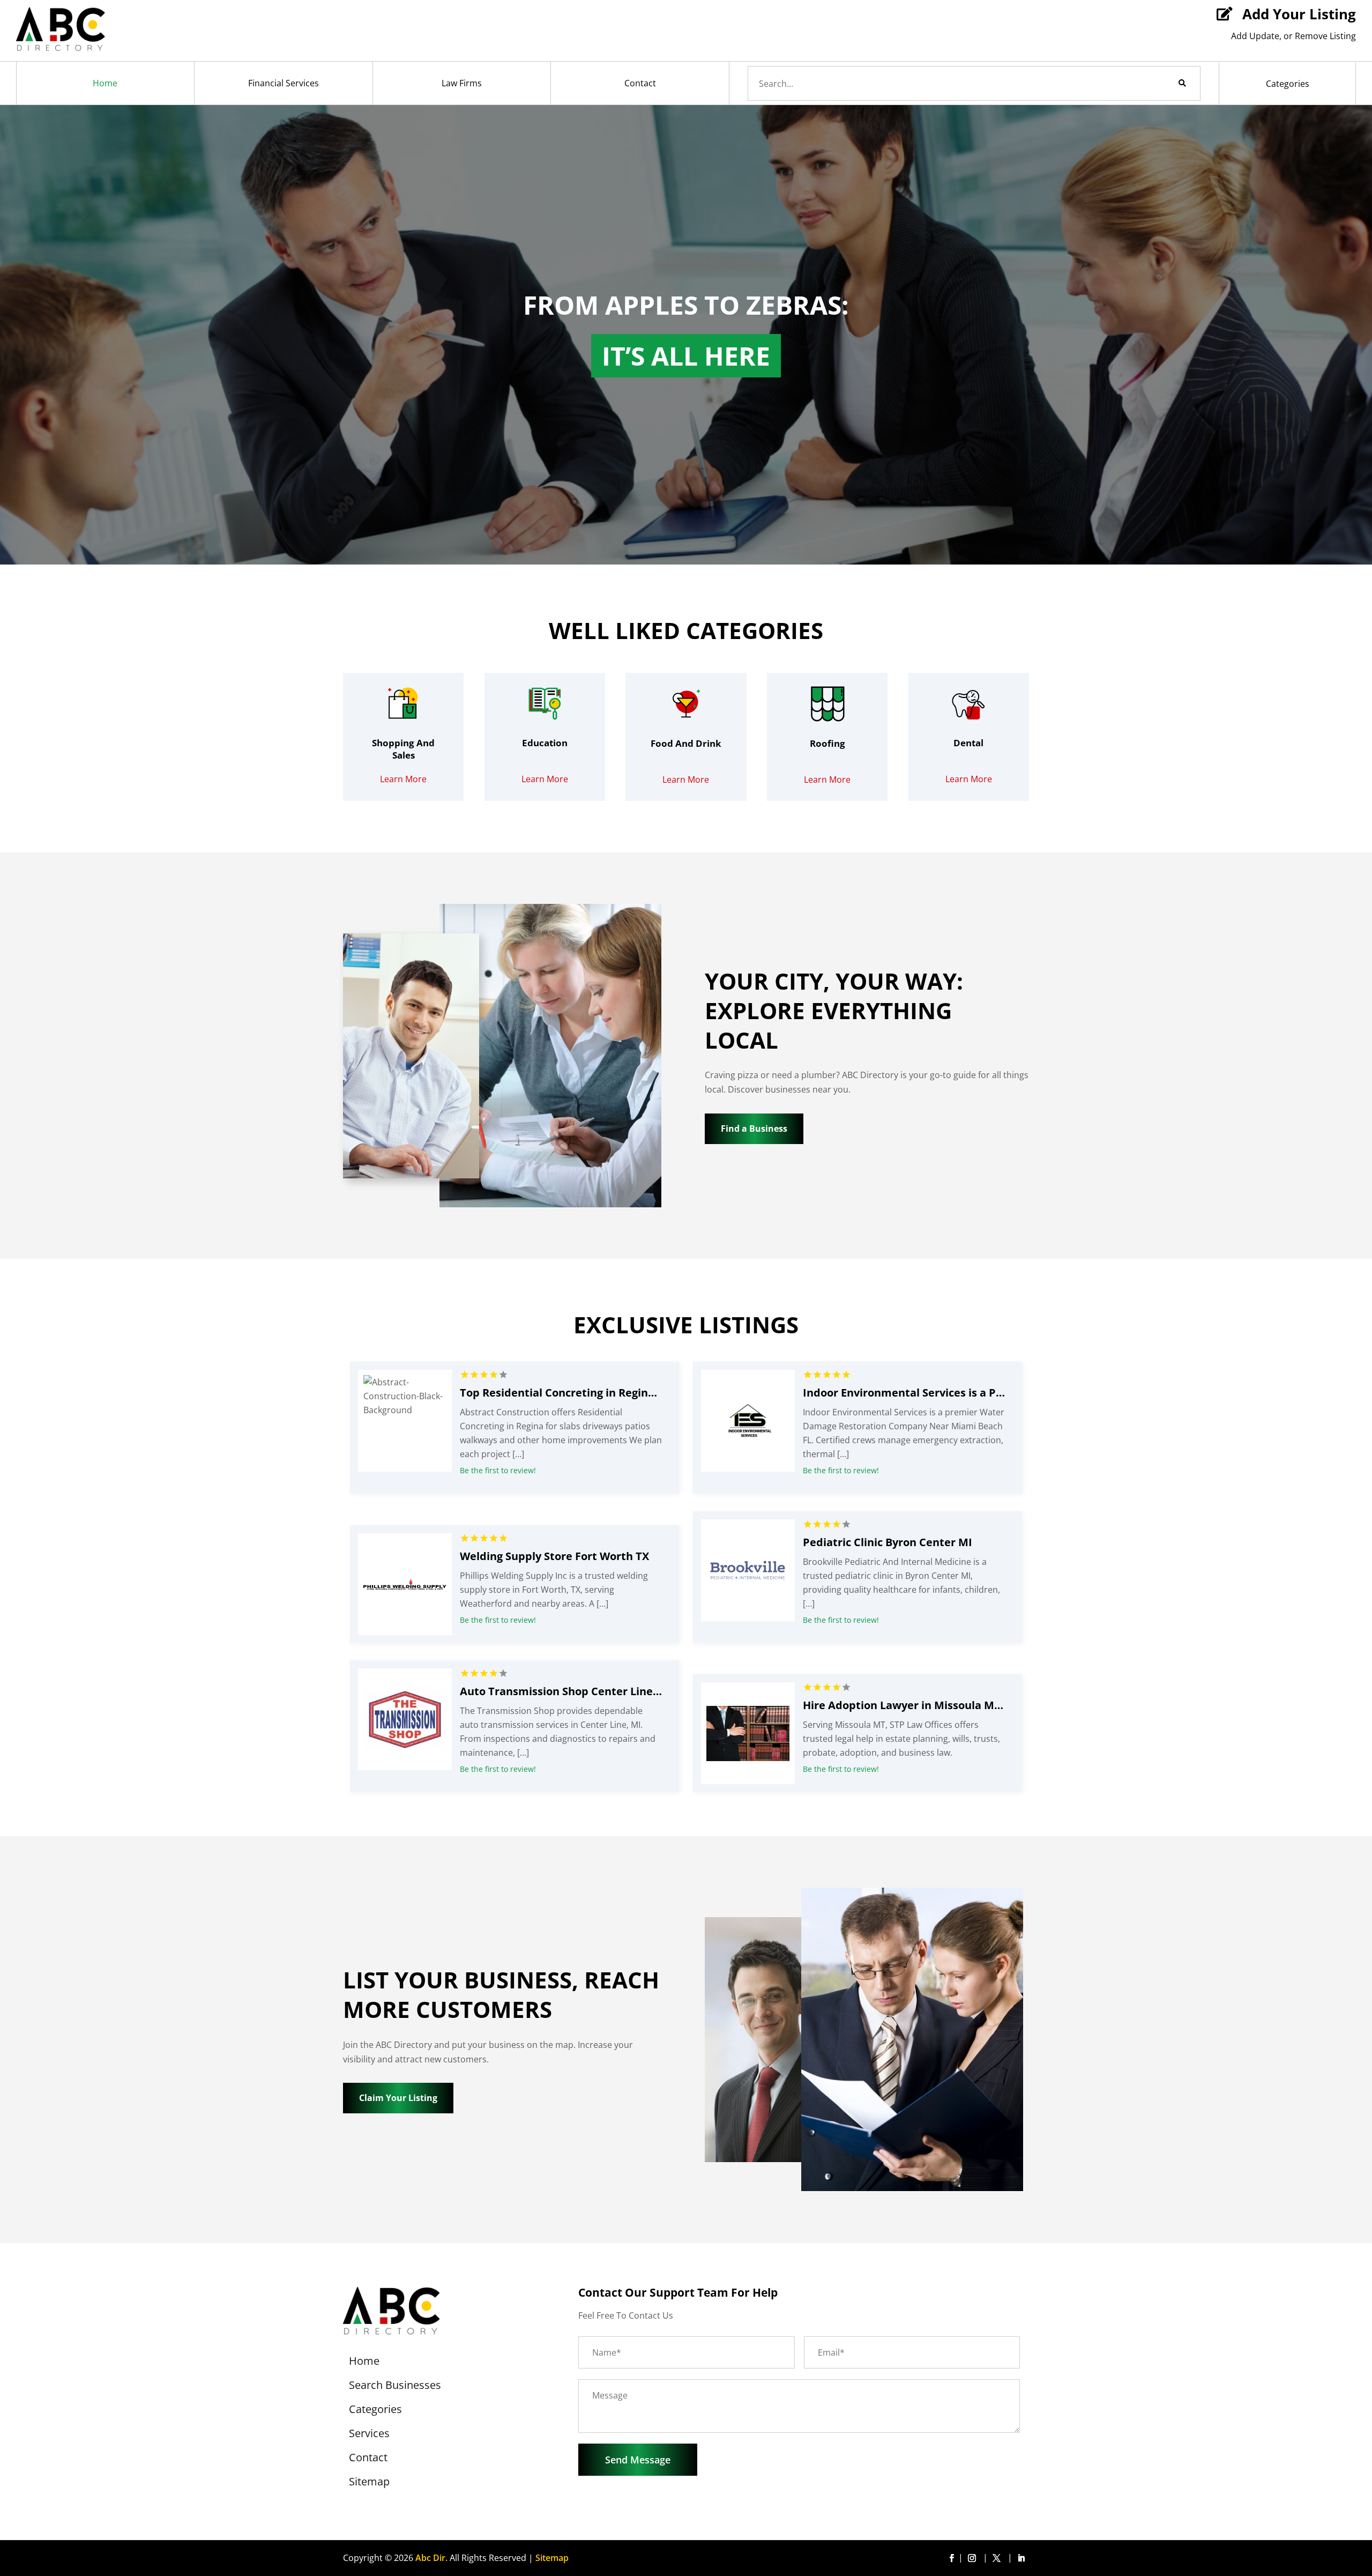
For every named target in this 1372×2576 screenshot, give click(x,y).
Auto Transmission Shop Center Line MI (565, 1691)
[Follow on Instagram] (974, 2558)
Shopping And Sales (403, 749)
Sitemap (369, 2483)
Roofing (827, 743)
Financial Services (284, 83)
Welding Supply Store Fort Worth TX (554, 1556)
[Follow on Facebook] (951, 2558)
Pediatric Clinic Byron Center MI (888, 1542)
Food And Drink (686, 743)
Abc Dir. (431, 2558)
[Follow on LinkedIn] (1021, 2558)
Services (369, 2435)
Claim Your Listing (398, 2098)
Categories (1288, 84)
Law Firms (462, 83)
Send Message (638, 2460)
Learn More (403, 779)
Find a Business (754, 1129)
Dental (968, 743)
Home (105, 83)
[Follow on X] (998, 2558)
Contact (640, 83)
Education (545, 743)
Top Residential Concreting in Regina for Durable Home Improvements (647, 1393)
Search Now (1164, 83)
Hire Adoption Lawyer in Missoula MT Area (916, 1705)
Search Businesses (395, 2387)
